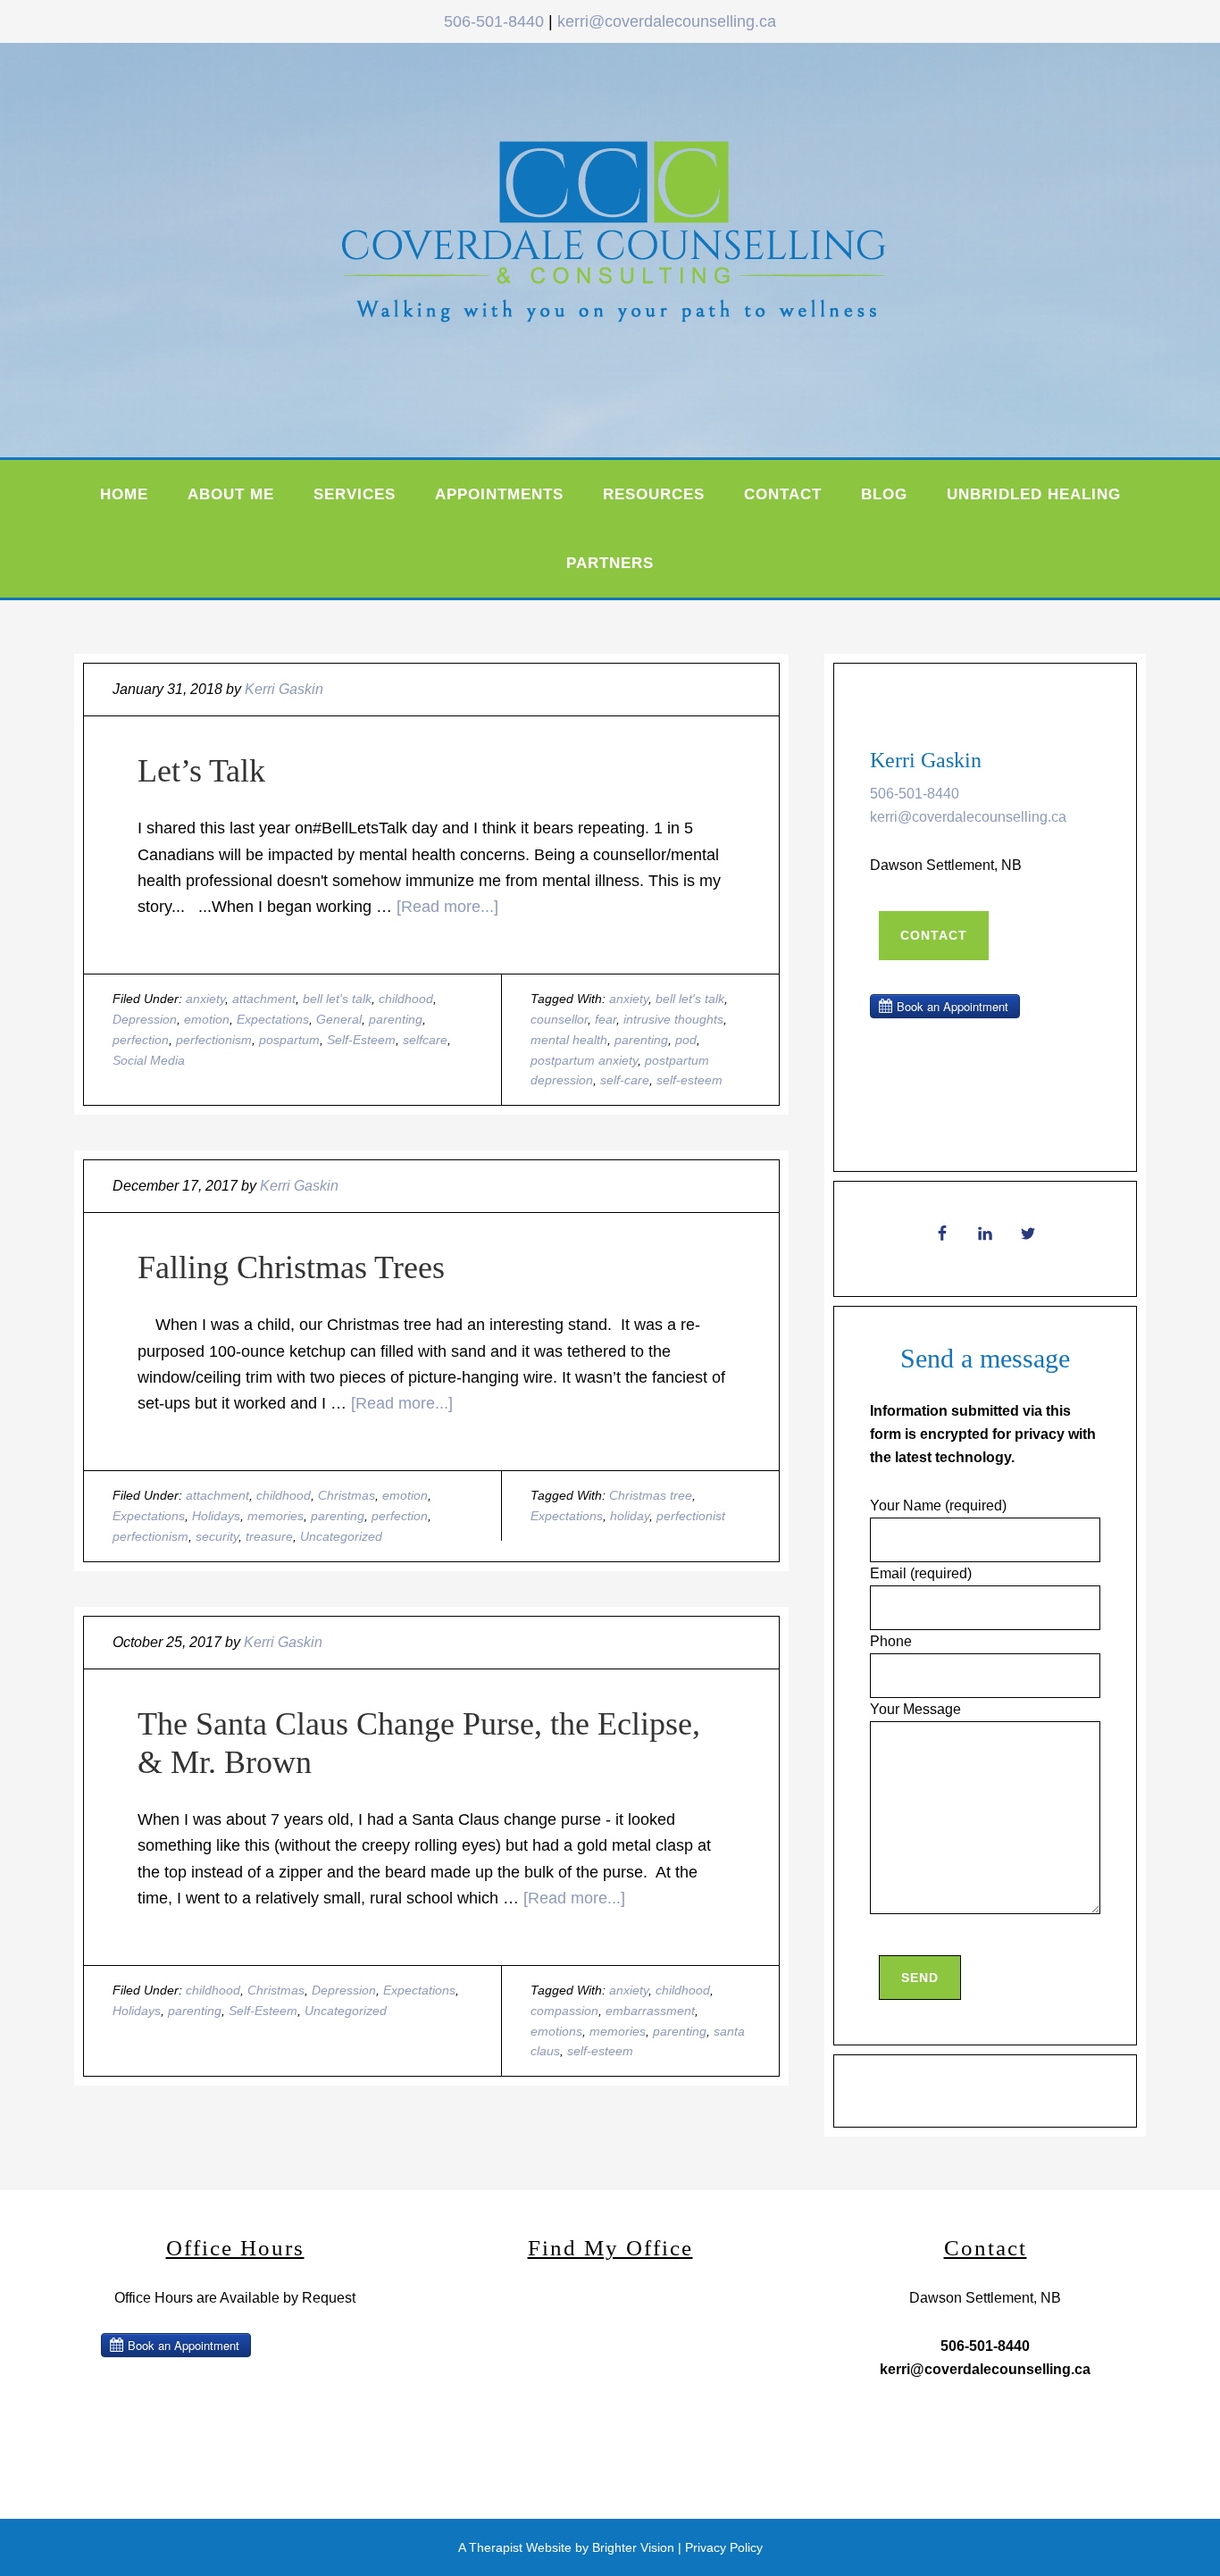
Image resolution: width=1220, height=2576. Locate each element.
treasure (269, 1536)
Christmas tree (651, 1495)
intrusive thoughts (673, 1019)
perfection (141, 1040)
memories (276, 1516)
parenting (396, 1019)
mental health (569, 1040)
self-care (625, 1080)
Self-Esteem (361, 1040)
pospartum (289, 1040)
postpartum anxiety (584, 1060)
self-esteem (689, 1080)
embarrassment (650, 2011)
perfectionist (691, 1516)
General (339, 1019)
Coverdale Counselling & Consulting (655, 246)
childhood (406, 999)
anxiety (205, 999)
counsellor (559, 1019)
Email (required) (921, 1573)
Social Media (149, 1060)
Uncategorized (341, 1536)
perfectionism (214, 1040)
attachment (264, 999)
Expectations (273, 1019)
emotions (556, 2031)
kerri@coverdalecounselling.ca (667, 21)
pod (686, 1040)
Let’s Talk (201, 771)
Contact (934, 935)
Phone (891, 1641)
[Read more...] (447, 907)
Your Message (915, 1709)
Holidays (216, 1516)
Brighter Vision (633, 2547)
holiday (630, 1516)
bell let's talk (337, 999)
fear (606, 1019)
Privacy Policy (724, 2547)
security (217, 1536)
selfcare (425, 1040)
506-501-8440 (494, 21)
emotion (207, 1019)
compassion (564, 2011)
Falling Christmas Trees (291, 1267)
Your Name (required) (938, 1505)
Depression (145, 1019)
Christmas (347, 1495)
